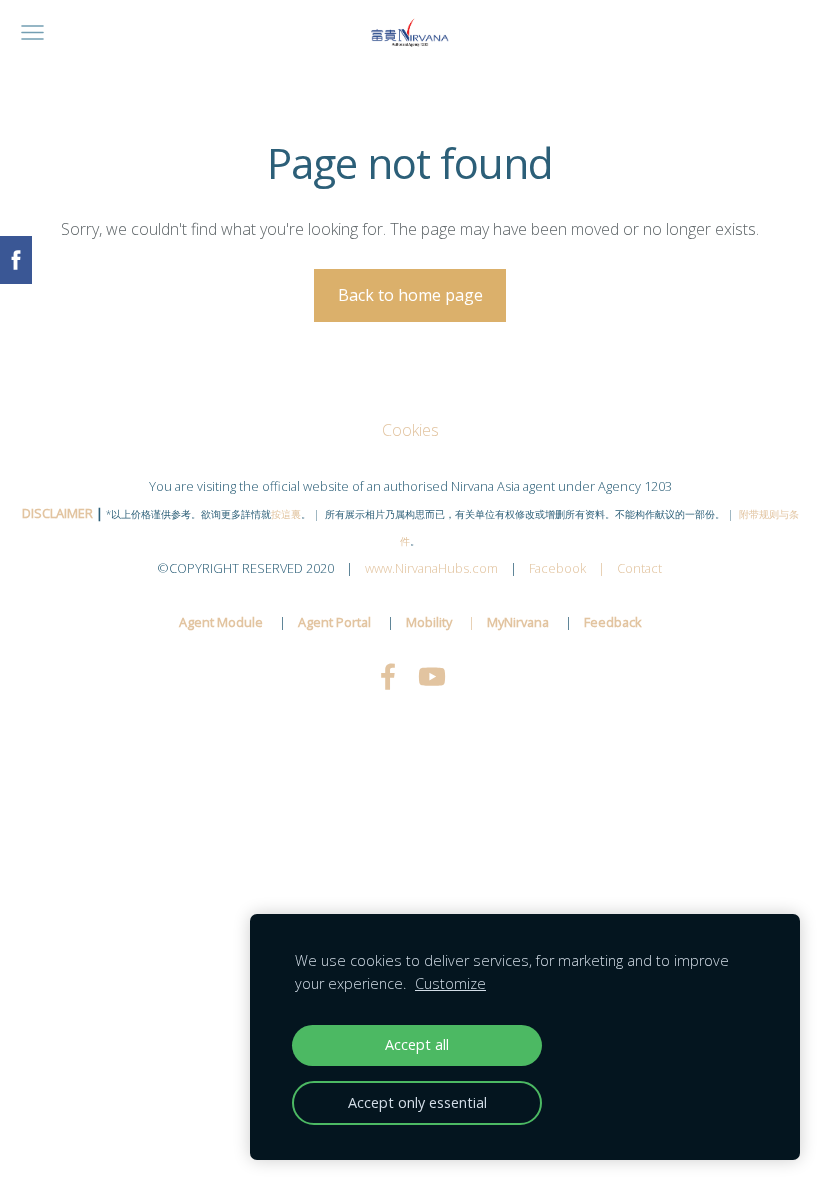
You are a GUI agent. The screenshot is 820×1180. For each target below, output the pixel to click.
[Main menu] (32, 32)
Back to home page (410, 295)
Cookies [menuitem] (410, 430)
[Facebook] (388, 676)
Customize (450, 983)
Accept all (417, 1044)
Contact (639, 568)
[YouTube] (432, 676)
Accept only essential (417, 1102)
